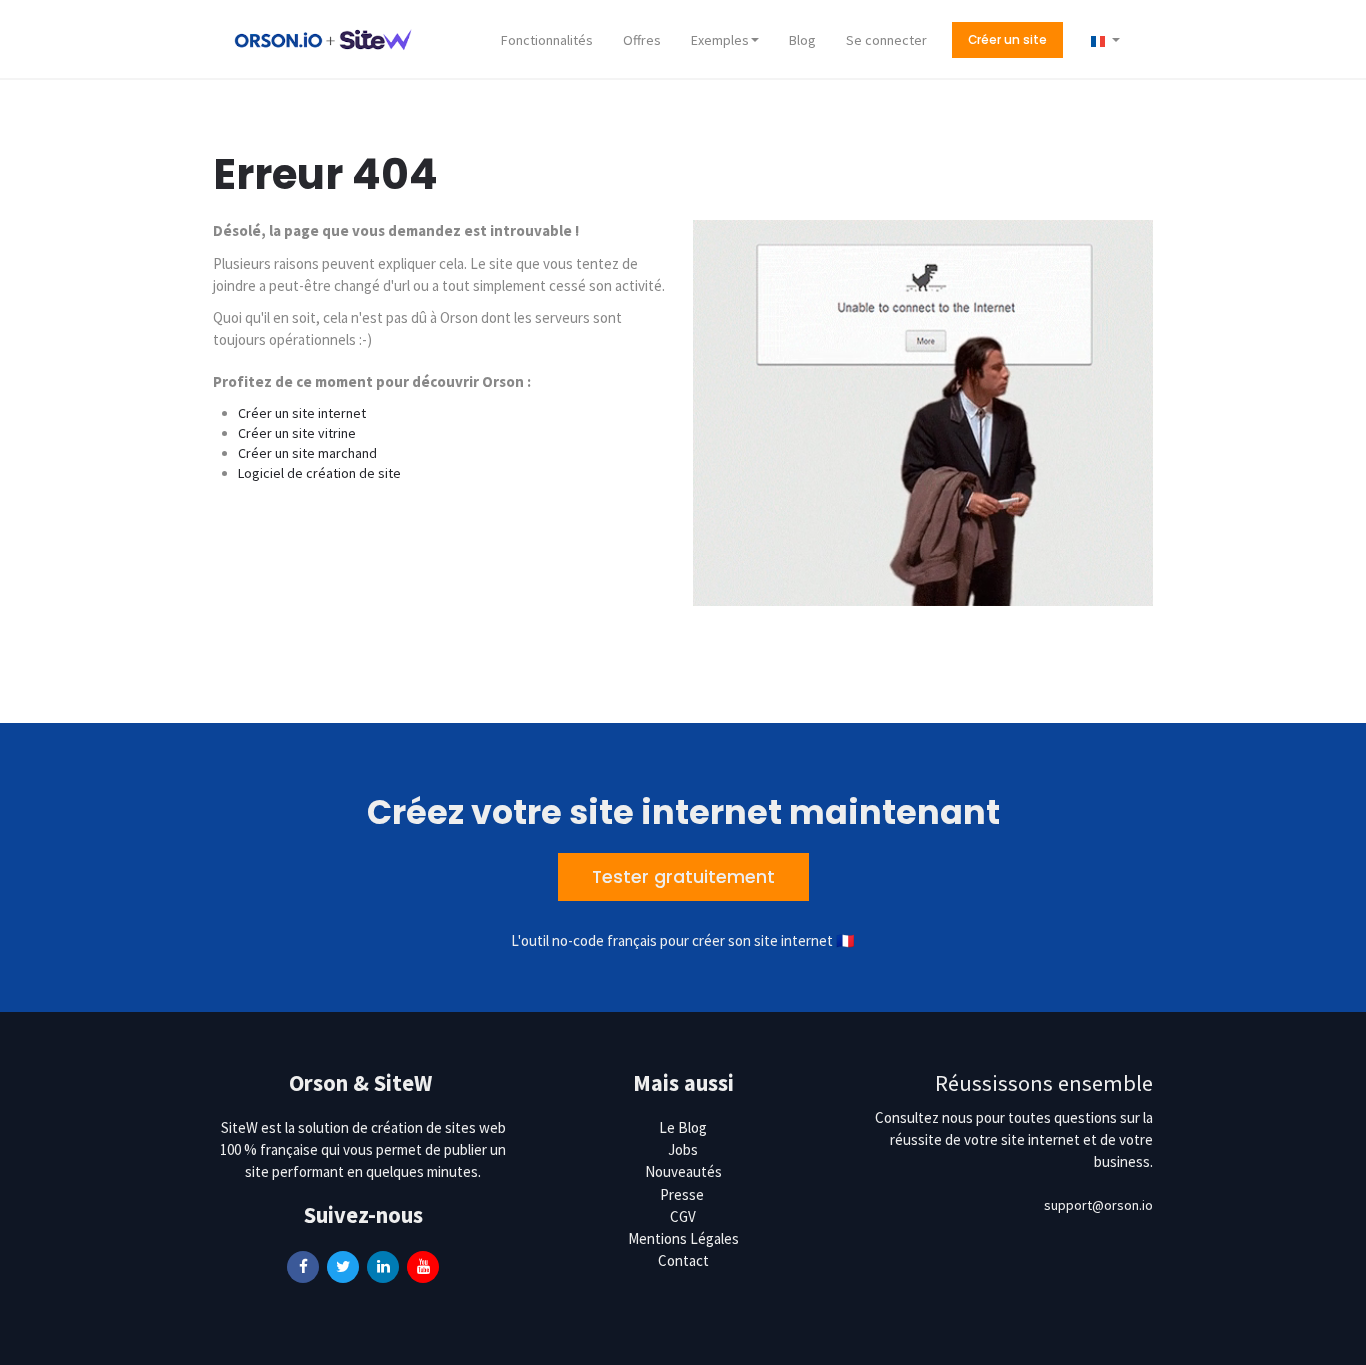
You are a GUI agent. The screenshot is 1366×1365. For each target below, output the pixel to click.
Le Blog (683, 1127)
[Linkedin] (383, 1265)
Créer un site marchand (307, 453)
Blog (802, 40)
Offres (642, 40)
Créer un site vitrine (297, 433)
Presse (682, 1194)
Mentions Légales (683, 1238)
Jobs (683, 1149)
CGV (683, 1216)
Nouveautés (683, 1171)
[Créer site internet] (323, 38)
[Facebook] (303, 1265)
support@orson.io (1098, 1205)
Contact (683, 1260)
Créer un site (1007, 40)
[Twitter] (343, 1265)
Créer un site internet (302, 413)
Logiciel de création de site (319, 473)
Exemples (720, 40)
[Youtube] (423, 1265)
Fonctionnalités (547, 40)
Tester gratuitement (683, 877)
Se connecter (886, 40)
